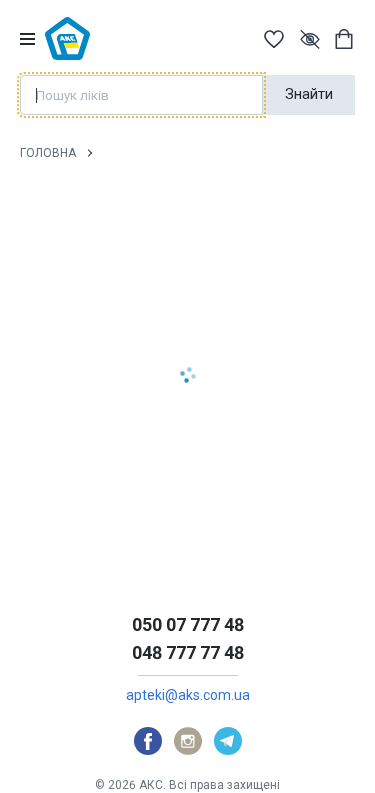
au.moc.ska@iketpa (188, 695)
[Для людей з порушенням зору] (310, 39)
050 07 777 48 (188, 624)
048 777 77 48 (188, 652)
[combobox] (141, 95)
